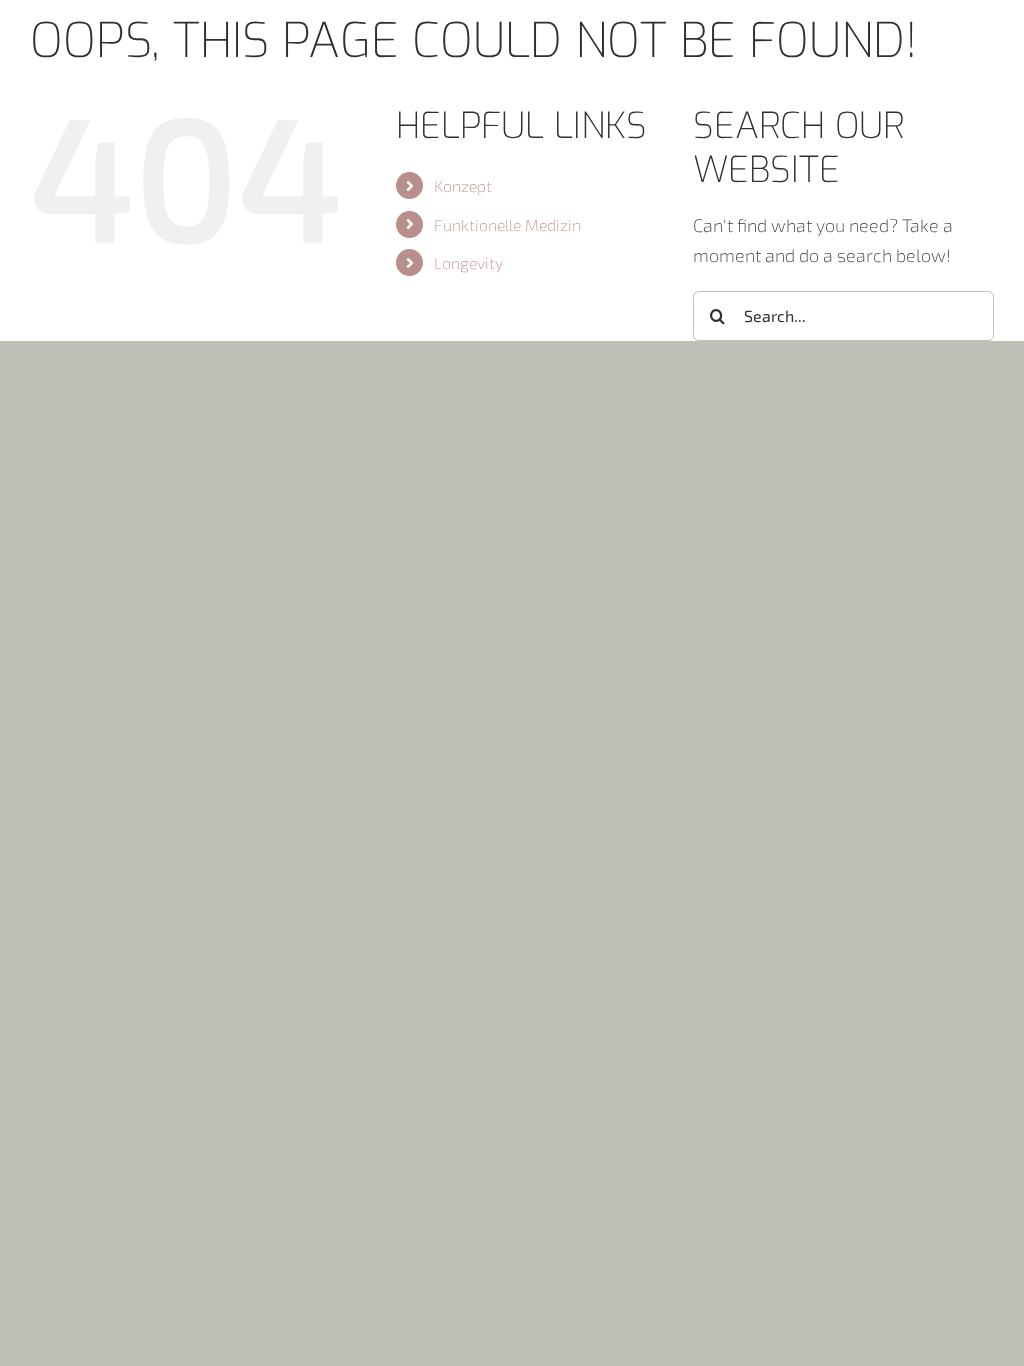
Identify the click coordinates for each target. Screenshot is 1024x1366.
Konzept (463, 185)
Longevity (468, 262)
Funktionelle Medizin (507, 224)
